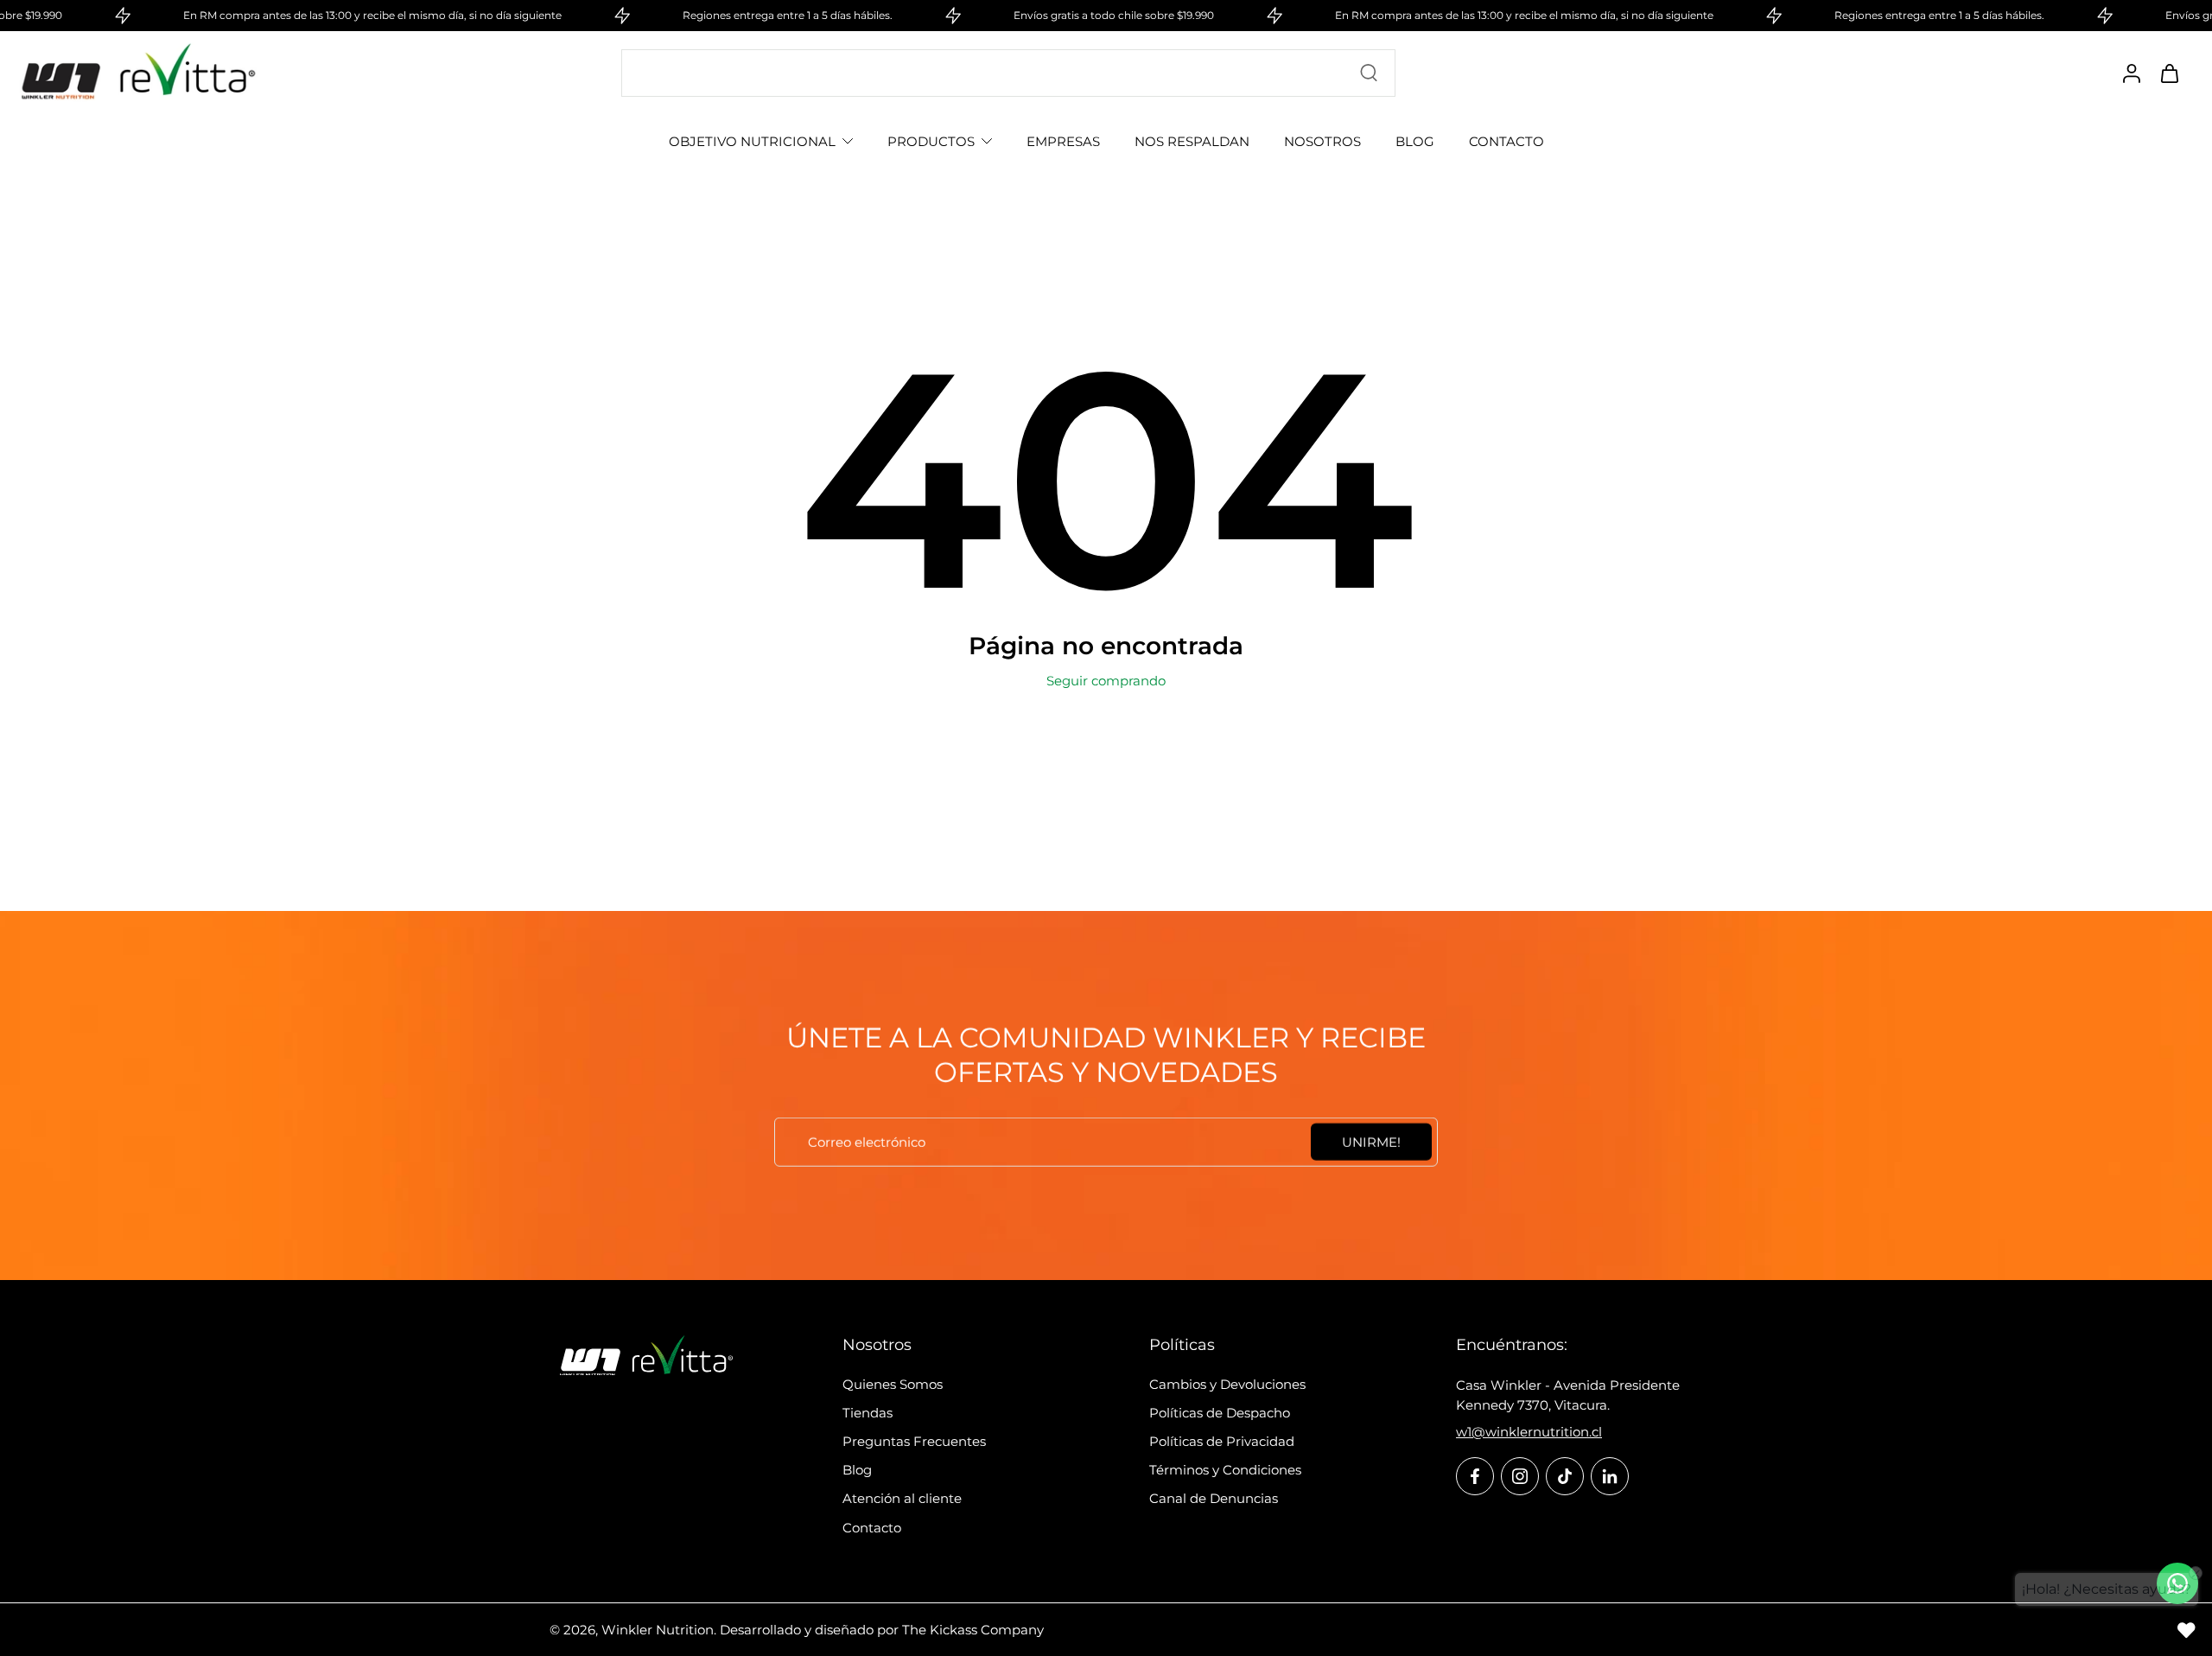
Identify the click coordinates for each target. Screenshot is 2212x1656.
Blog (857, 1470)
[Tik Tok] (1565, 1476)
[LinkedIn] (1610, 1476)
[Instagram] (1520, 1476)
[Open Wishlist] (2186, 1630)
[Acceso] (2131, 73)
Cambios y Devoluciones (1227, 1384)
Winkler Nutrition (658, 1630)
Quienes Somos (893, 1384)
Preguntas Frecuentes (914, 1441)
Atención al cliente (902, 1498)
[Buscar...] (1369, 73)
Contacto (872, 1528)
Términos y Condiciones (1225, 1470)
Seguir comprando (1106, 681)
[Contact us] (2177, 1583)
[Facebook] (1475, 1476)
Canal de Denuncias (1214, 1498)
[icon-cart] (2169, 73)
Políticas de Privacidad (1222, 1441)
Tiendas (868, 1413)
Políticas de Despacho (1220, 1413)
